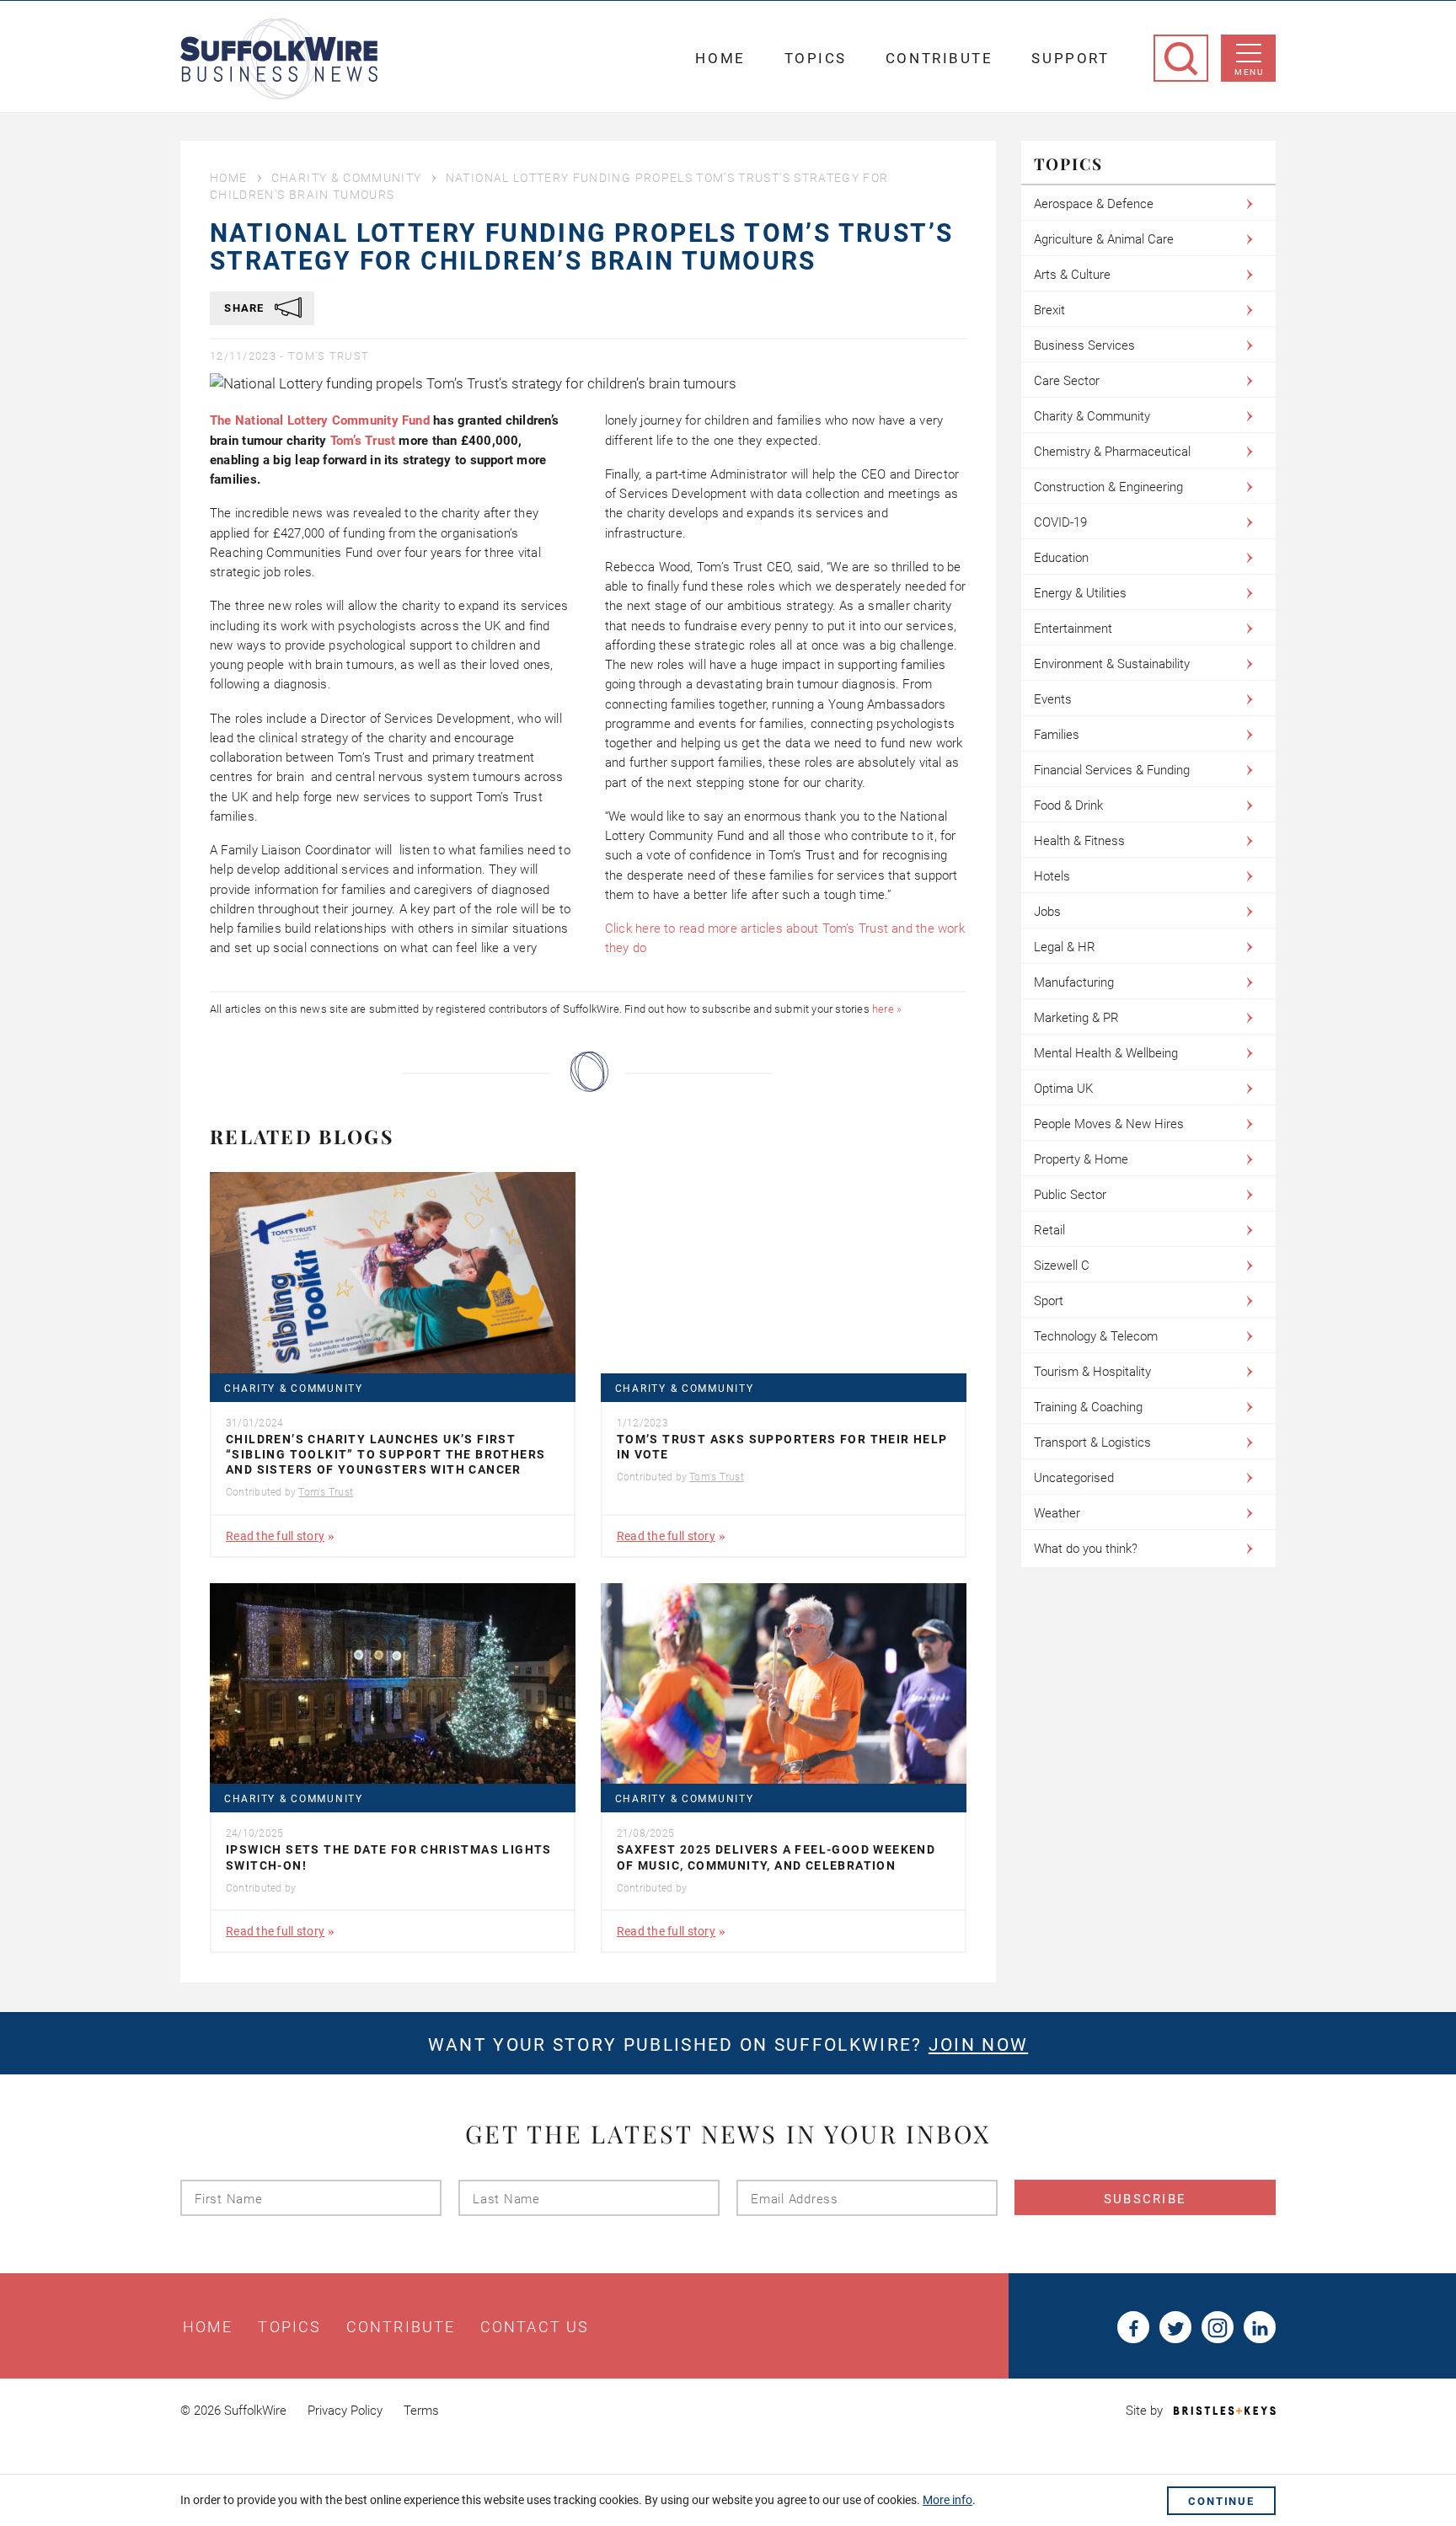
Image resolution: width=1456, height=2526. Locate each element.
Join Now (978, 2045)
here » (887, 1009)
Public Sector (1070, 1195)
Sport (1049, 1301)
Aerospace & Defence (1094, 204)
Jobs (1047, 912)
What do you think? (1086, 1549)
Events (1053, 699)
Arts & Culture (1072, 275)
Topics (816, 58)
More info (947, 2500)
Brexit (1049, 310)
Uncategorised (1074, 1478)
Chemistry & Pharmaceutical (1112, 452)
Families (1057, 735)
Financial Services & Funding (1112, 770)
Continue (1221, 2501)
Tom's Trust (329, 356)
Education (1061, 558)
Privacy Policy (345, 2411)
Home (720, 58)
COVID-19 (1060, 522)
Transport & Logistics (1092, 1442)
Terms (421, 2411)
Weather (1057, 1513)
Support (1070, 58)
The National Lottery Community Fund (320, 420)
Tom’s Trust (365, 441)
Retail (1049, 1230)
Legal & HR (1065, 947)
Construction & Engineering (1108, 487)
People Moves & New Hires (1109, 1124)
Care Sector (1067, 381)
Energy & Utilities (1080, 593)
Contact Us (535, 2327)
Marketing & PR (1076, 1018)
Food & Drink (1068, 805)
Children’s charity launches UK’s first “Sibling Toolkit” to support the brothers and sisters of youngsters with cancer (385, 1454)
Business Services (1084, 345)
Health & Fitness (1079, 841)
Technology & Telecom (1096, 1336)
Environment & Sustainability (1112, 664)
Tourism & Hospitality (1092, 1372)
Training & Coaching (1088, 1407)
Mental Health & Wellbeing (1106, 1053)
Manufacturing (1074, 982)
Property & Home (1081, 1159)
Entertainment (1073, 629)
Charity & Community (347, 178)
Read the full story (275, 1536)
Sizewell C (1062, 1266)
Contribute (939, 58)
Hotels (1052, 876)
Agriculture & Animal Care (1104, 239)
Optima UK (1063, 1089)
